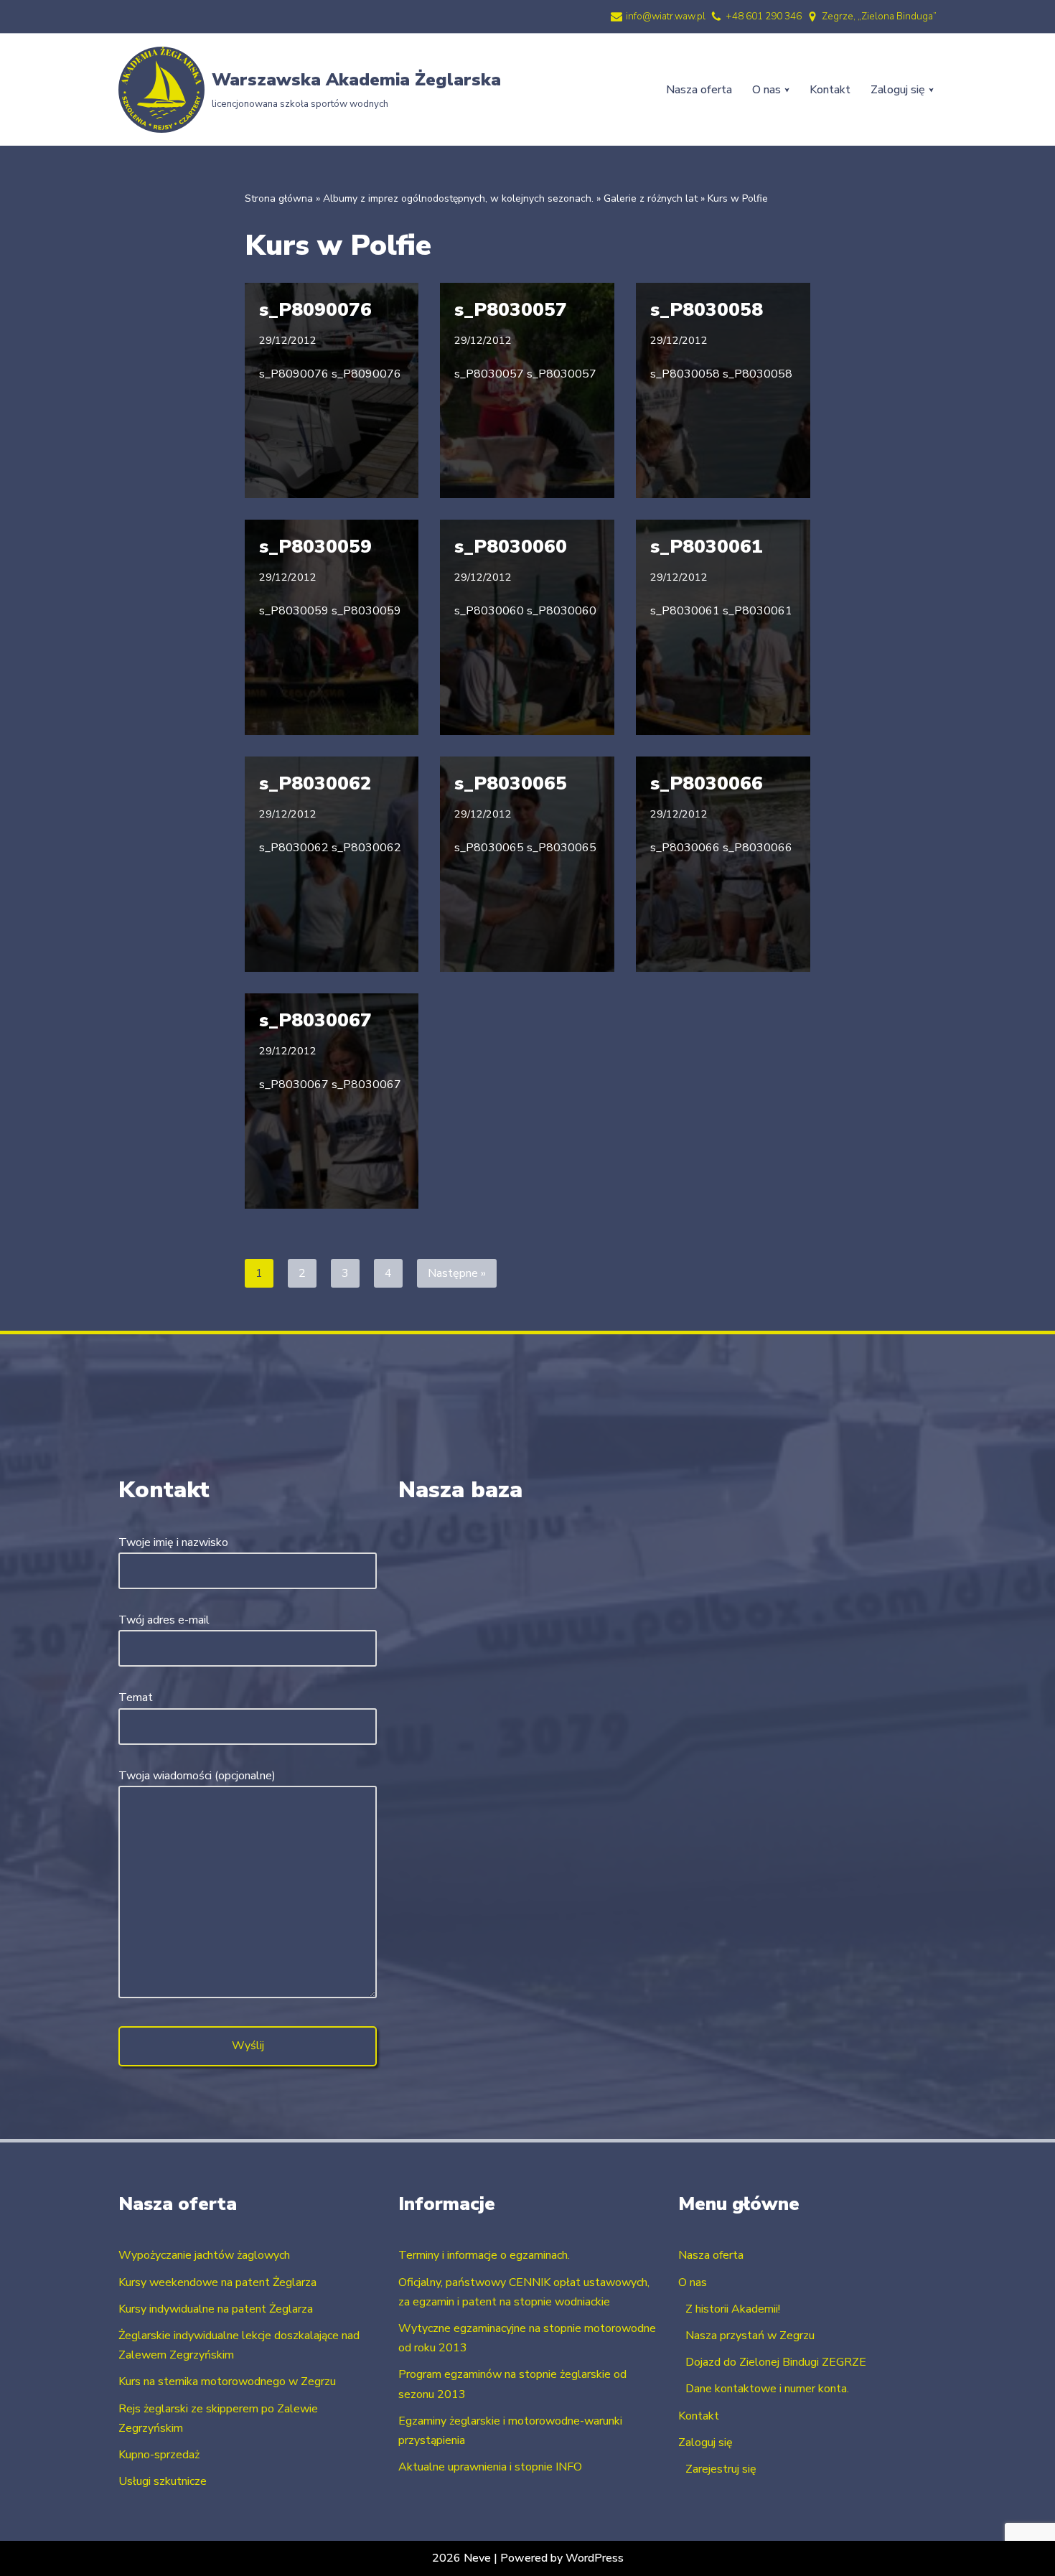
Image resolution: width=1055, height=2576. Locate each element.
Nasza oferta (699, 90)
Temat (136, 1697)
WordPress (595, 2558)
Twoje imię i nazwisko (173, 1542)
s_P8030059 (315, 547)
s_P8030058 (707, 310)
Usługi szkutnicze (163, 2481)
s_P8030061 (707, 547)
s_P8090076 (315, 310)
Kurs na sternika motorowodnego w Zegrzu (227, 2381)
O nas (693, 2282)
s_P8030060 (511, 547)
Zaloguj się (705, 2442)
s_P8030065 (511, 783)
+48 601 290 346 (764, 16)
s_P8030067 (315, 1020)
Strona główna (279, 198)
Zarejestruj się (721, 2469)
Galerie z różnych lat (651, 198)
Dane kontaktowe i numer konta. (767, 2389)
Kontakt (830, 90)
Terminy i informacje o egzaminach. (484, 2255)
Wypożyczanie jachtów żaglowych (204, 2255)
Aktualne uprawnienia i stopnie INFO (490, 2467)
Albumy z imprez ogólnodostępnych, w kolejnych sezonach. (458, 198)
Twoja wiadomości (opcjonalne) (197, 1776)
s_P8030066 (707, 783)
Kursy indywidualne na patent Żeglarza (216, 2309)
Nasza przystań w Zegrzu (750, 2336)
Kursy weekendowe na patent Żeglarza (217, 2282)
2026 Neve (461, 2558)
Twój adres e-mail (164, 1620)
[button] (787, 90)
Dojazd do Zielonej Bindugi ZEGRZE (776, 2362)
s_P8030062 (315, 783)
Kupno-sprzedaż (159, 2455)
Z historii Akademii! (733, 2309)
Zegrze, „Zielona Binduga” (879, 16)
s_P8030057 (511, 310)
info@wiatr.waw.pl (666, 16)
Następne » (457, 1273)
